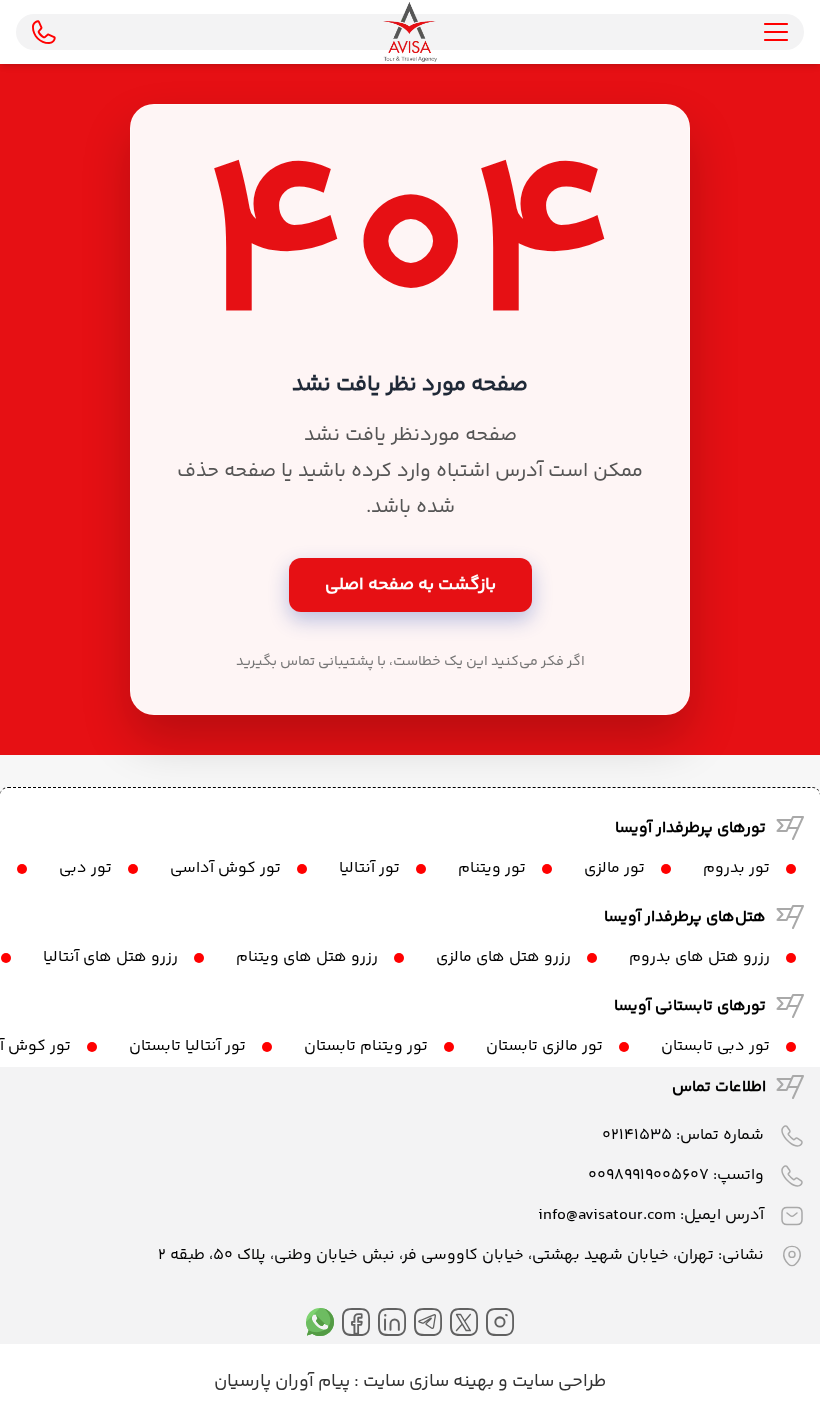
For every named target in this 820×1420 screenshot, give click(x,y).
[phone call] (44, 32)
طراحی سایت (557, 1382)
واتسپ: (676, 1175)
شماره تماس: (683, 1135)
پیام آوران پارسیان (282, 1382)
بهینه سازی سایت (426, 1382)
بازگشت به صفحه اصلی (410, 585)
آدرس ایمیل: (651, 1215)
